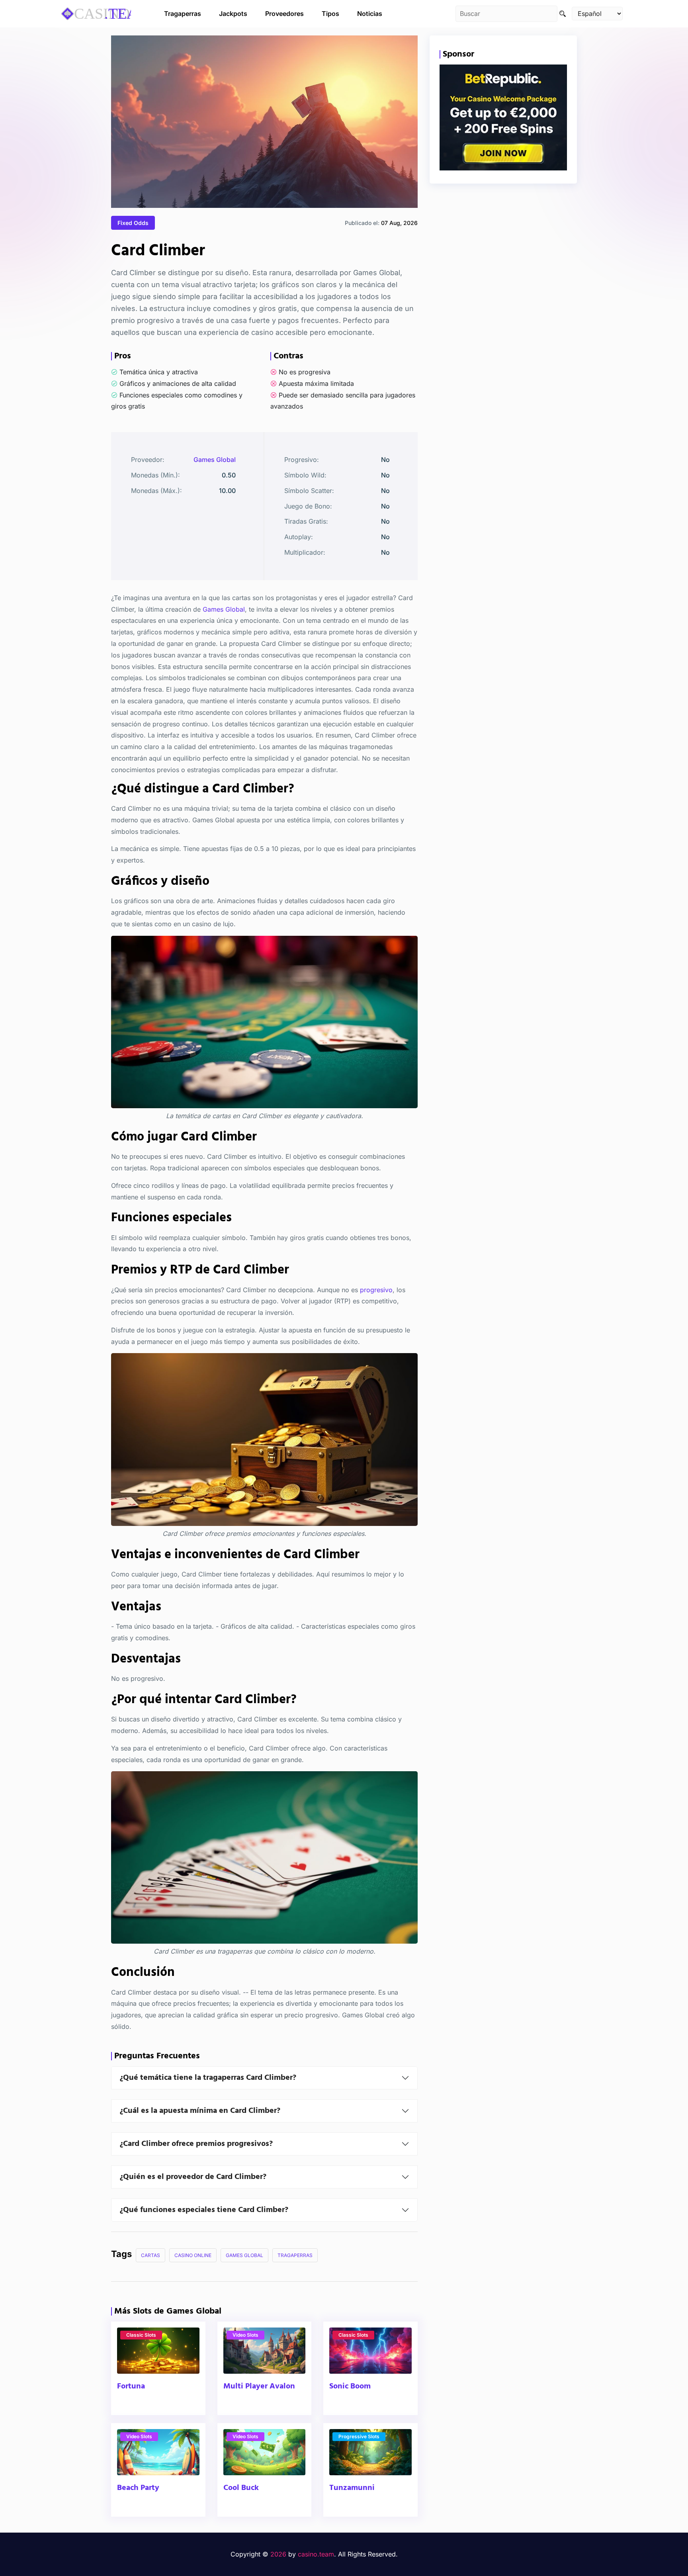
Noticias (370, 14)
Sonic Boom (350, 2386)
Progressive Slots (359, 2436)
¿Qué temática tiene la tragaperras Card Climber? (208, 2078)
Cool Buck (241, 2488)
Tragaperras (183, 14)
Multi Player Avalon (259, 2386)
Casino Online (193, 2255)
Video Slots (245, 2335)
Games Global (215, 460)
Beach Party (138, 2488)
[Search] (563, 14)
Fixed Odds (133, 223)
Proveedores (284, 14)
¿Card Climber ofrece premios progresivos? (196, 2144)
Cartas (150, 2255)
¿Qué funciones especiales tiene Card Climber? (204, 2210)
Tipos (330, 14)
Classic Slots (141, 2335)
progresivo (376, 1289)
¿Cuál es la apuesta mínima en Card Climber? (200, 2111)
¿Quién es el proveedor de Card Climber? (193, 2177)
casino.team (316, 2554)
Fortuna (131, 2386)
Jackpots (233, 14)
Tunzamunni (352, 2488)
